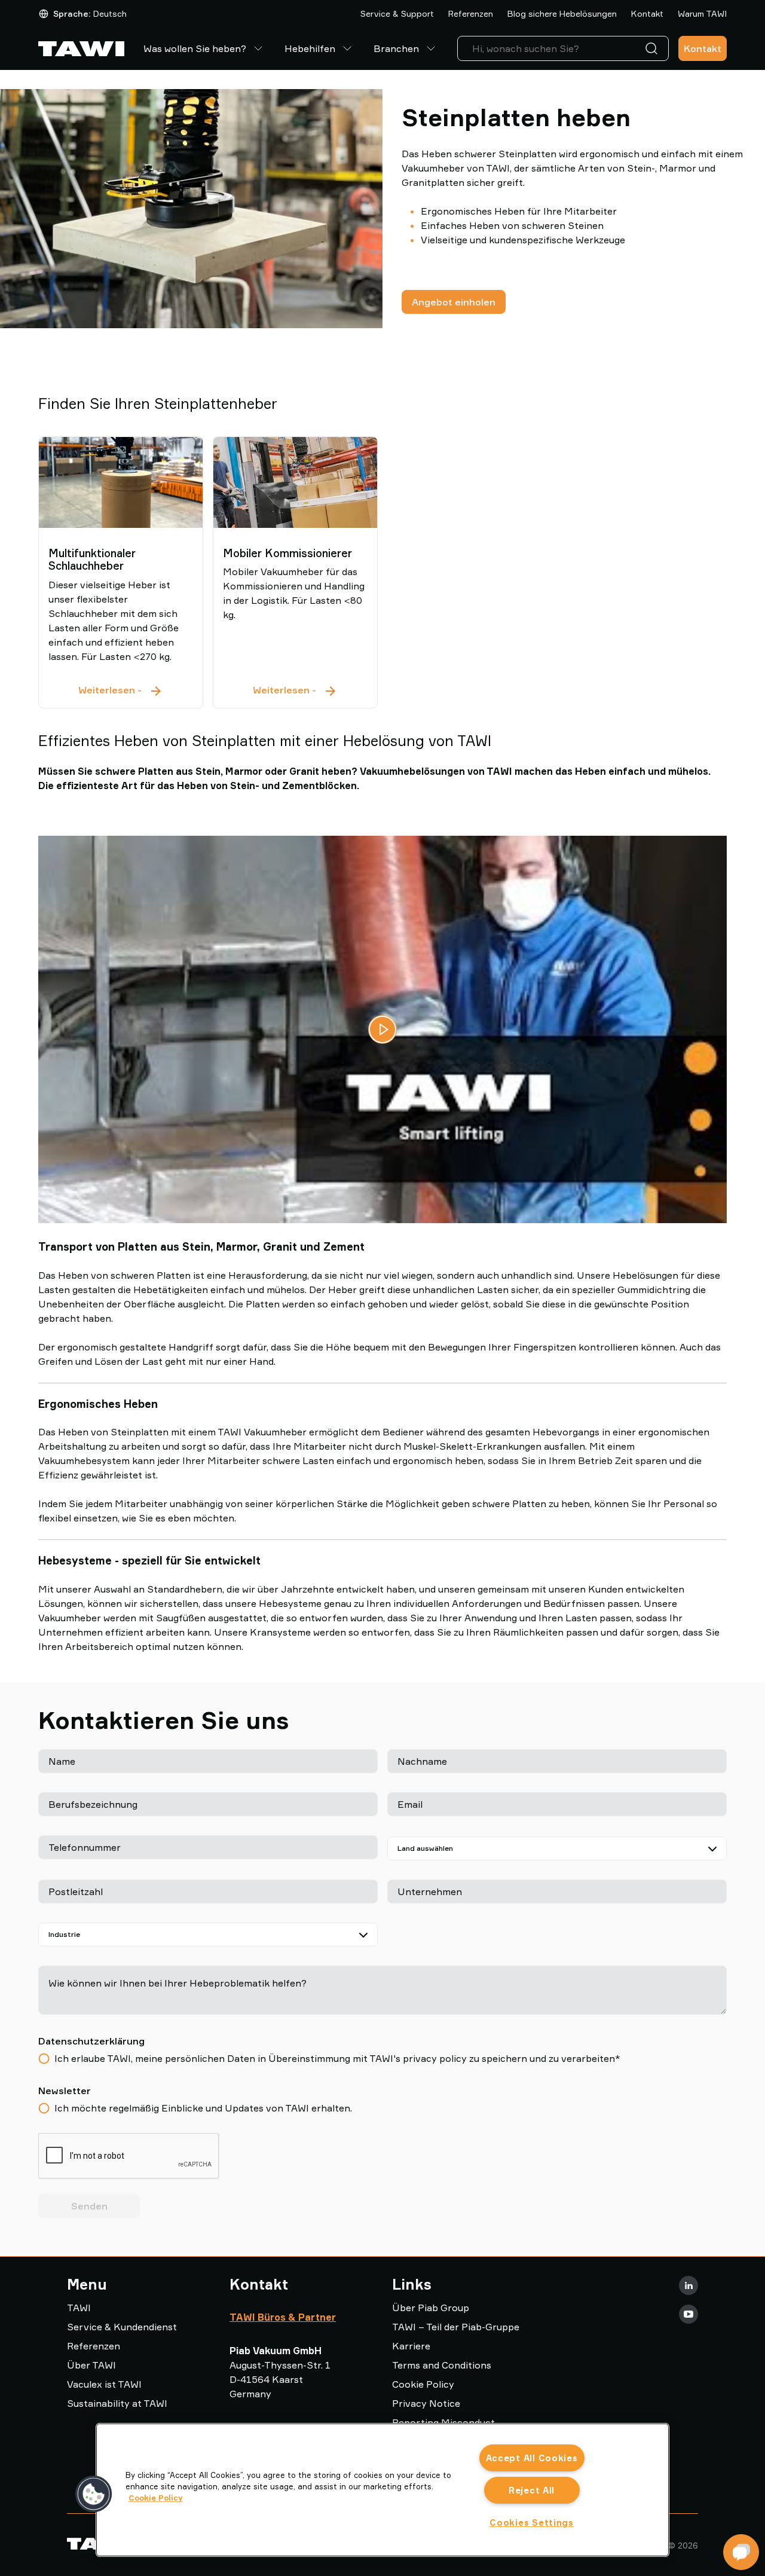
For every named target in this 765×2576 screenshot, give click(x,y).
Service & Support (397, 13)
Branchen (396, 48)
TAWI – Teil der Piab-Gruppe (456, 2327)
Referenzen (471, 13)
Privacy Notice (426, 2403)
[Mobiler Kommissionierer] (295, 482)
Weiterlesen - (121, 691)
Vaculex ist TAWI (104, 2384)
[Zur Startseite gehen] (81, 49)
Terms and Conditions (442, 2365)
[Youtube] (688, 2314)
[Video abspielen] (382, 1029)
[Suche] (654, 48)
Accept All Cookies (532, 2458)
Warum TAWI (702, 13)
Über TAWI (91, 2365)
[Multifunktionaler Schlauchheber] (121, 482)
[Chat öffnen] (741, 2552)
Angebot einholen (454, 302)
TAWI (79, 2308)
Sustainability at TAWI (117, 2403)
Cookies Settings (532, 2522)
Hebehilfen (310, 48)
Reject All (532, 2490)
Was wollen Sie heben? (195, 48)
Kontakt (647, 13)
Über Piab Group (431, 2308)
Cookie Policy (423, 2384)
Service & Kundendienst (122, 2327)
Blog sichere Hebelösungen (562, 13)
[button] (94, 2494)
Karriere (411, 2346)
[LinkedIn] (688, 2285)
